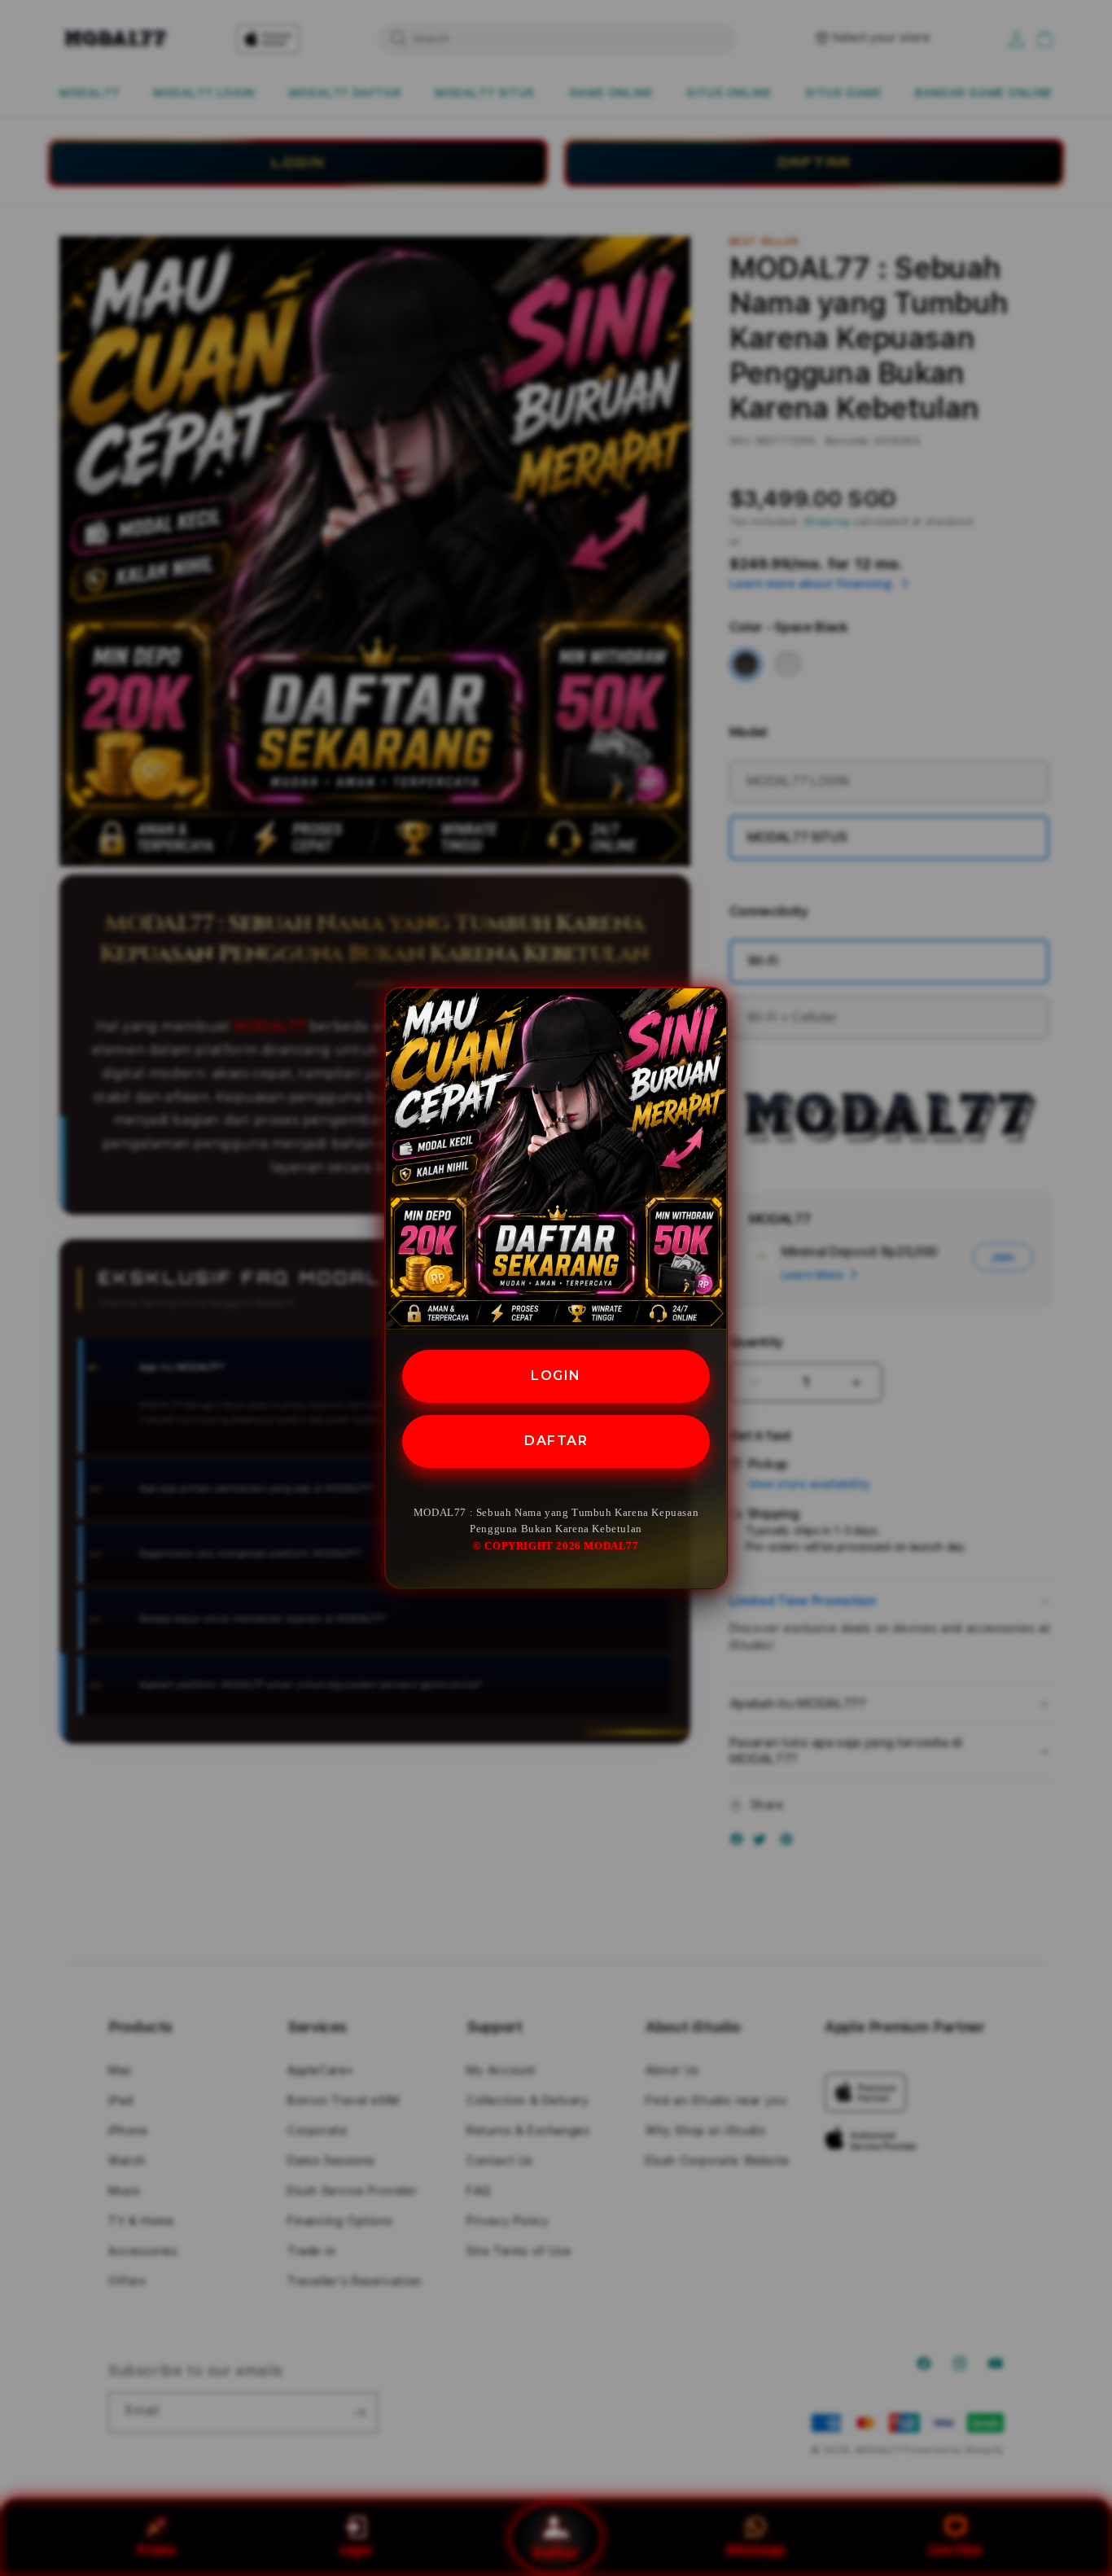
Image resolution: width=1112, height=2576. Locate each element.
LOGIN (556, 1376)
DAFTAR (556, 1441)
